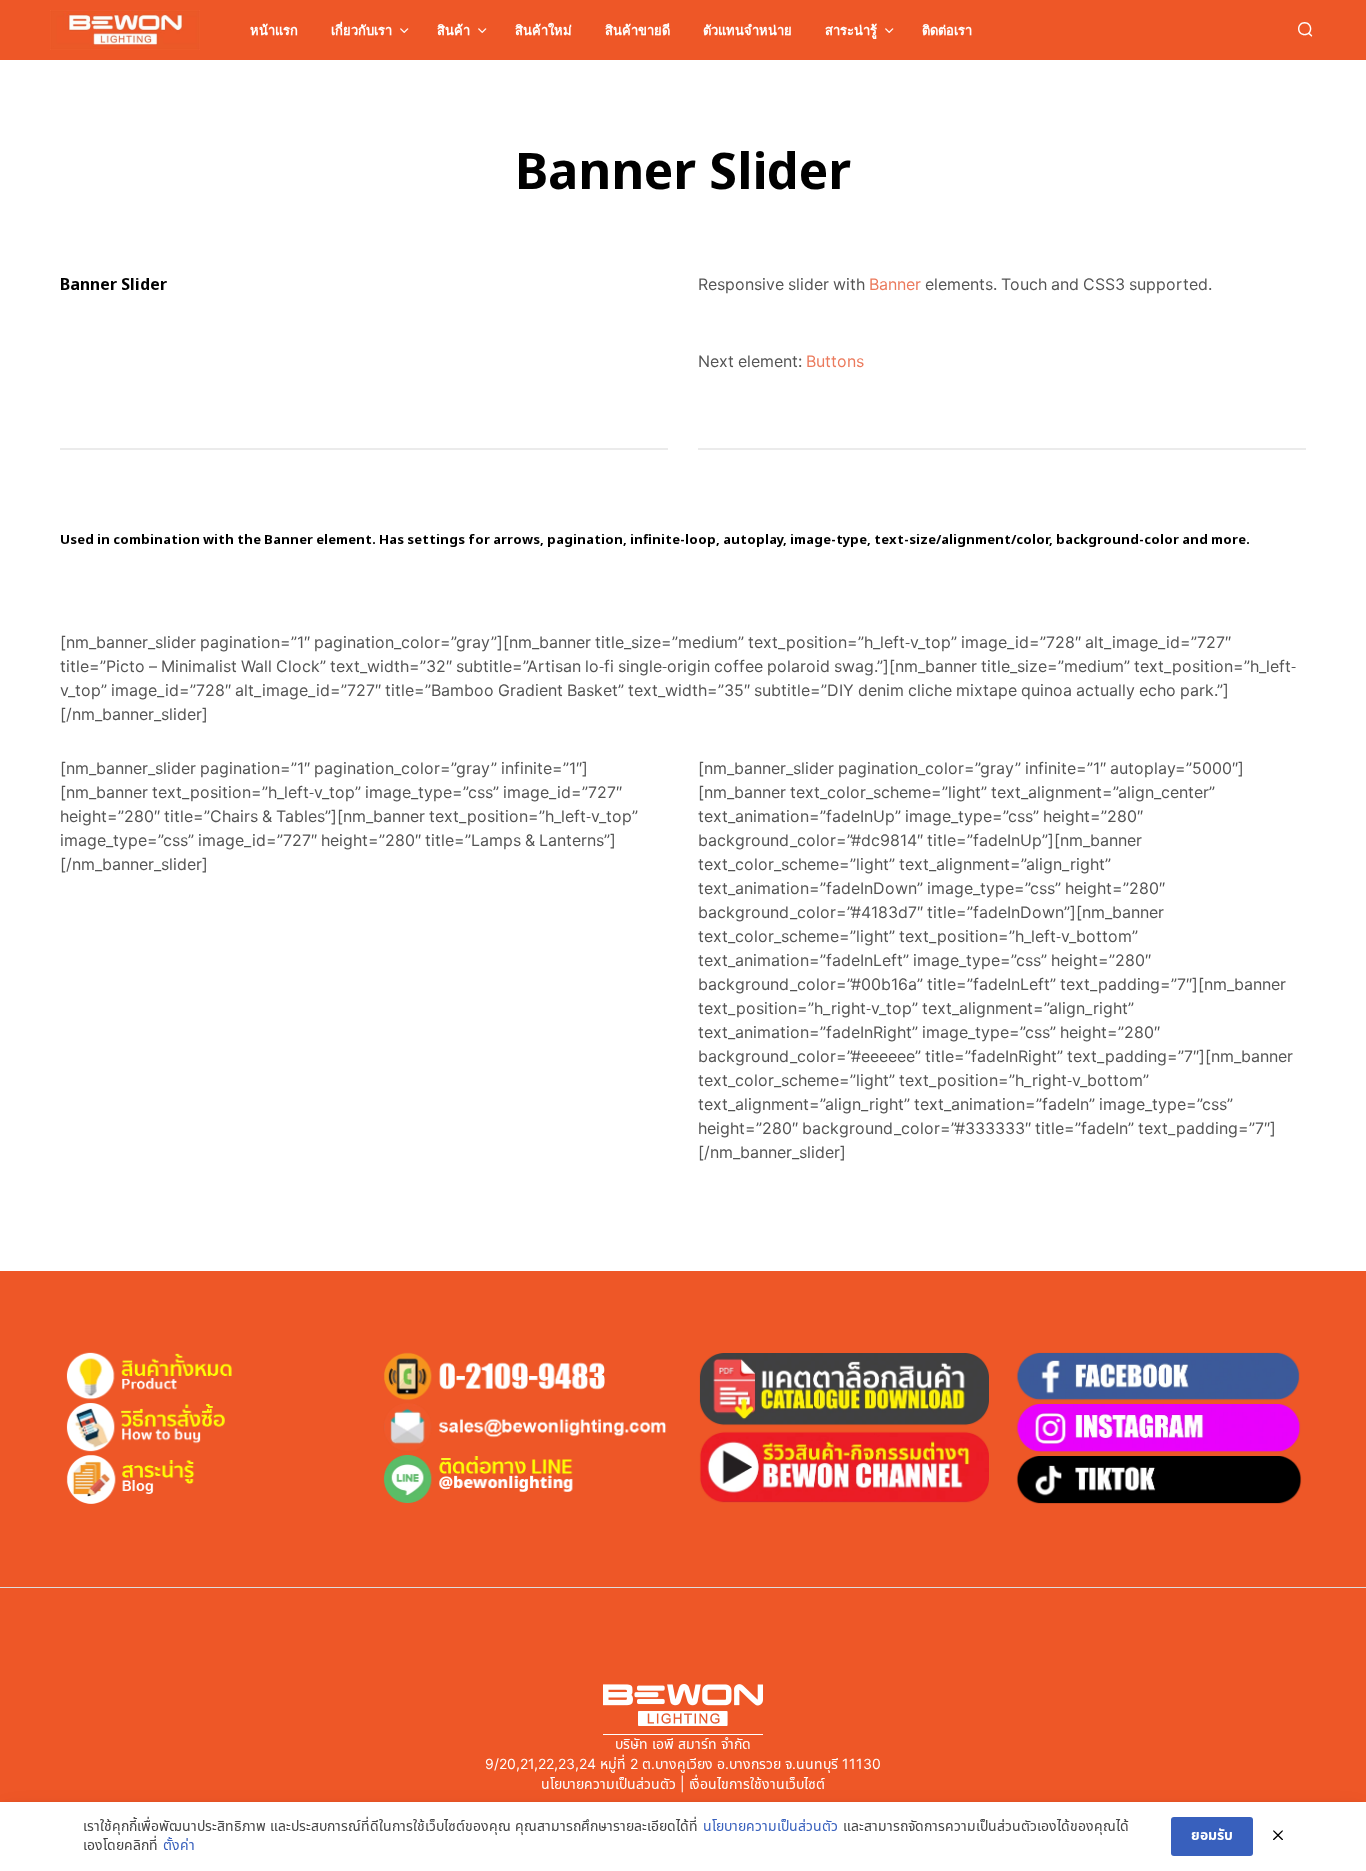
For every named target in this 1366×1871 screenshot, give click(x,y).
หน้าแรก (274, 30)
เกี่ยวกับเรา (361, 30)
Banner (895, 285)
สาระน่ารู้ (851, 30)
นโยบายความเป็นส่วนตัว (770, 1827)
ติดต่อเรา (947, 30)
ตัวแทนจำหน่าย (747, 30)
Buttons (835, 362)
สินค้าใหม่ (543, 30)
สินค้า (453, 30)
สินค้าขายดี (637, 30)
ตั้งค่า (179, 1846)
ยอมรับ (1212, 1835)
